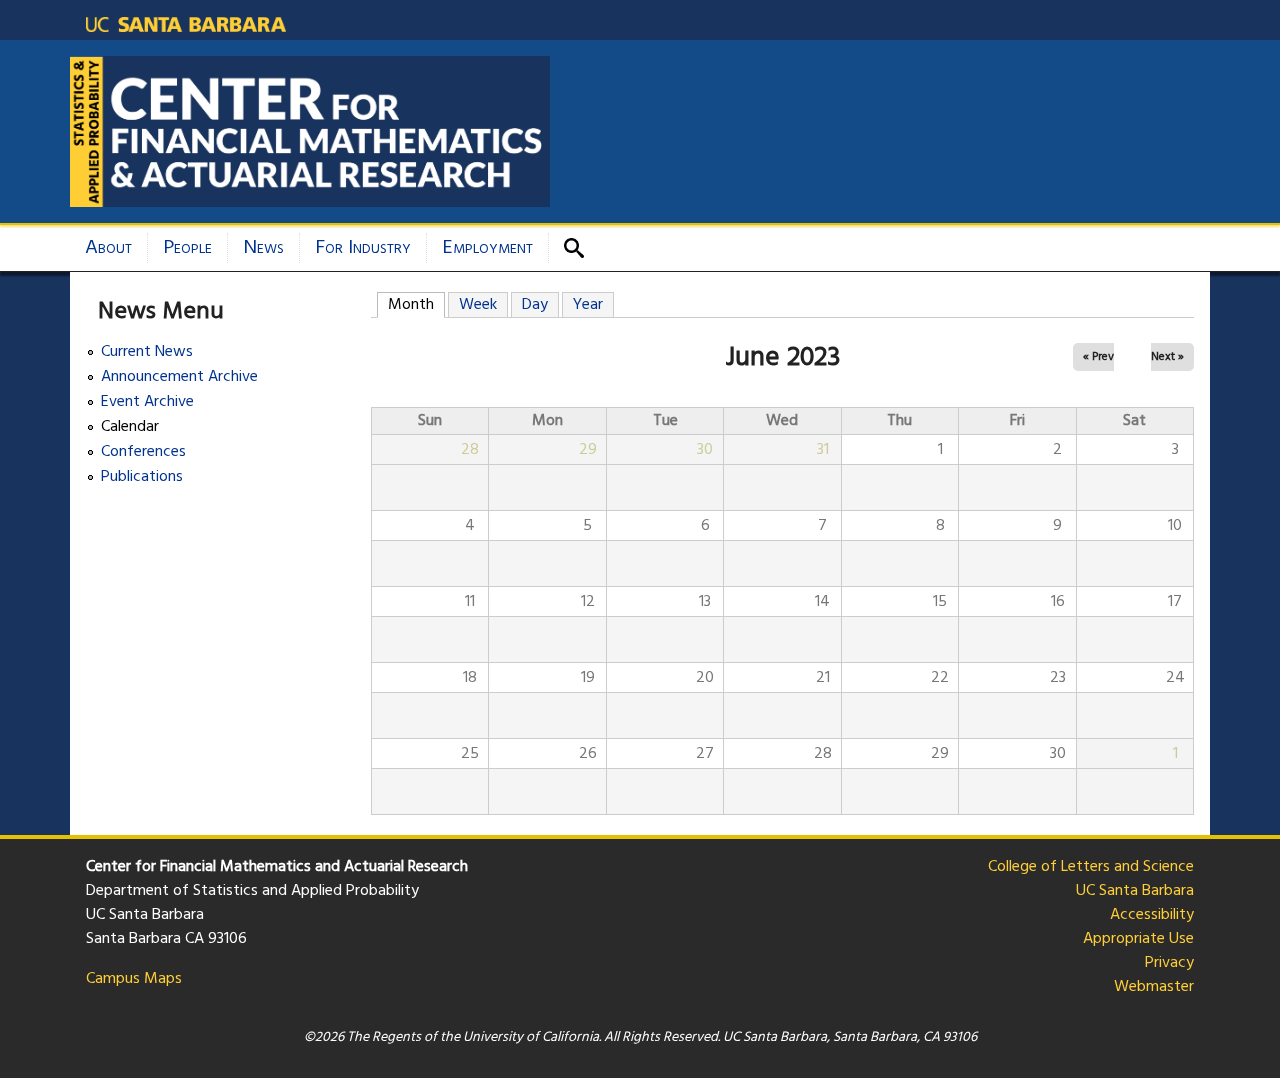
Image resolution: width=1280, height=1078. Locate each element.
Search (581, 248)
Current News (147, 352)
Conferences (143, 452)
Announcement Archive (179, 377)
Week (478, 304)
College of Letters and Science (1091, 867)
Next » (1167, 357)
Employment (487, 248)
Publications (142, 477)
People (187, 248)
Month (416, 305)
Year (588, 304)
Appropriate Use (1138, 939)
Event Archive (147, 402)
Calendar (130, 427)
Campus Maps (134, 979)
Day (535, 304)
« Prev (1098, 357)
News (263, 248)
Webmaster (1154, 987)
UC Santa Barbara (1135, 891)
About (108, 248)
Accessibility (1152, 915)
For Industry (363, 248)
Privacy (1169, 963)
